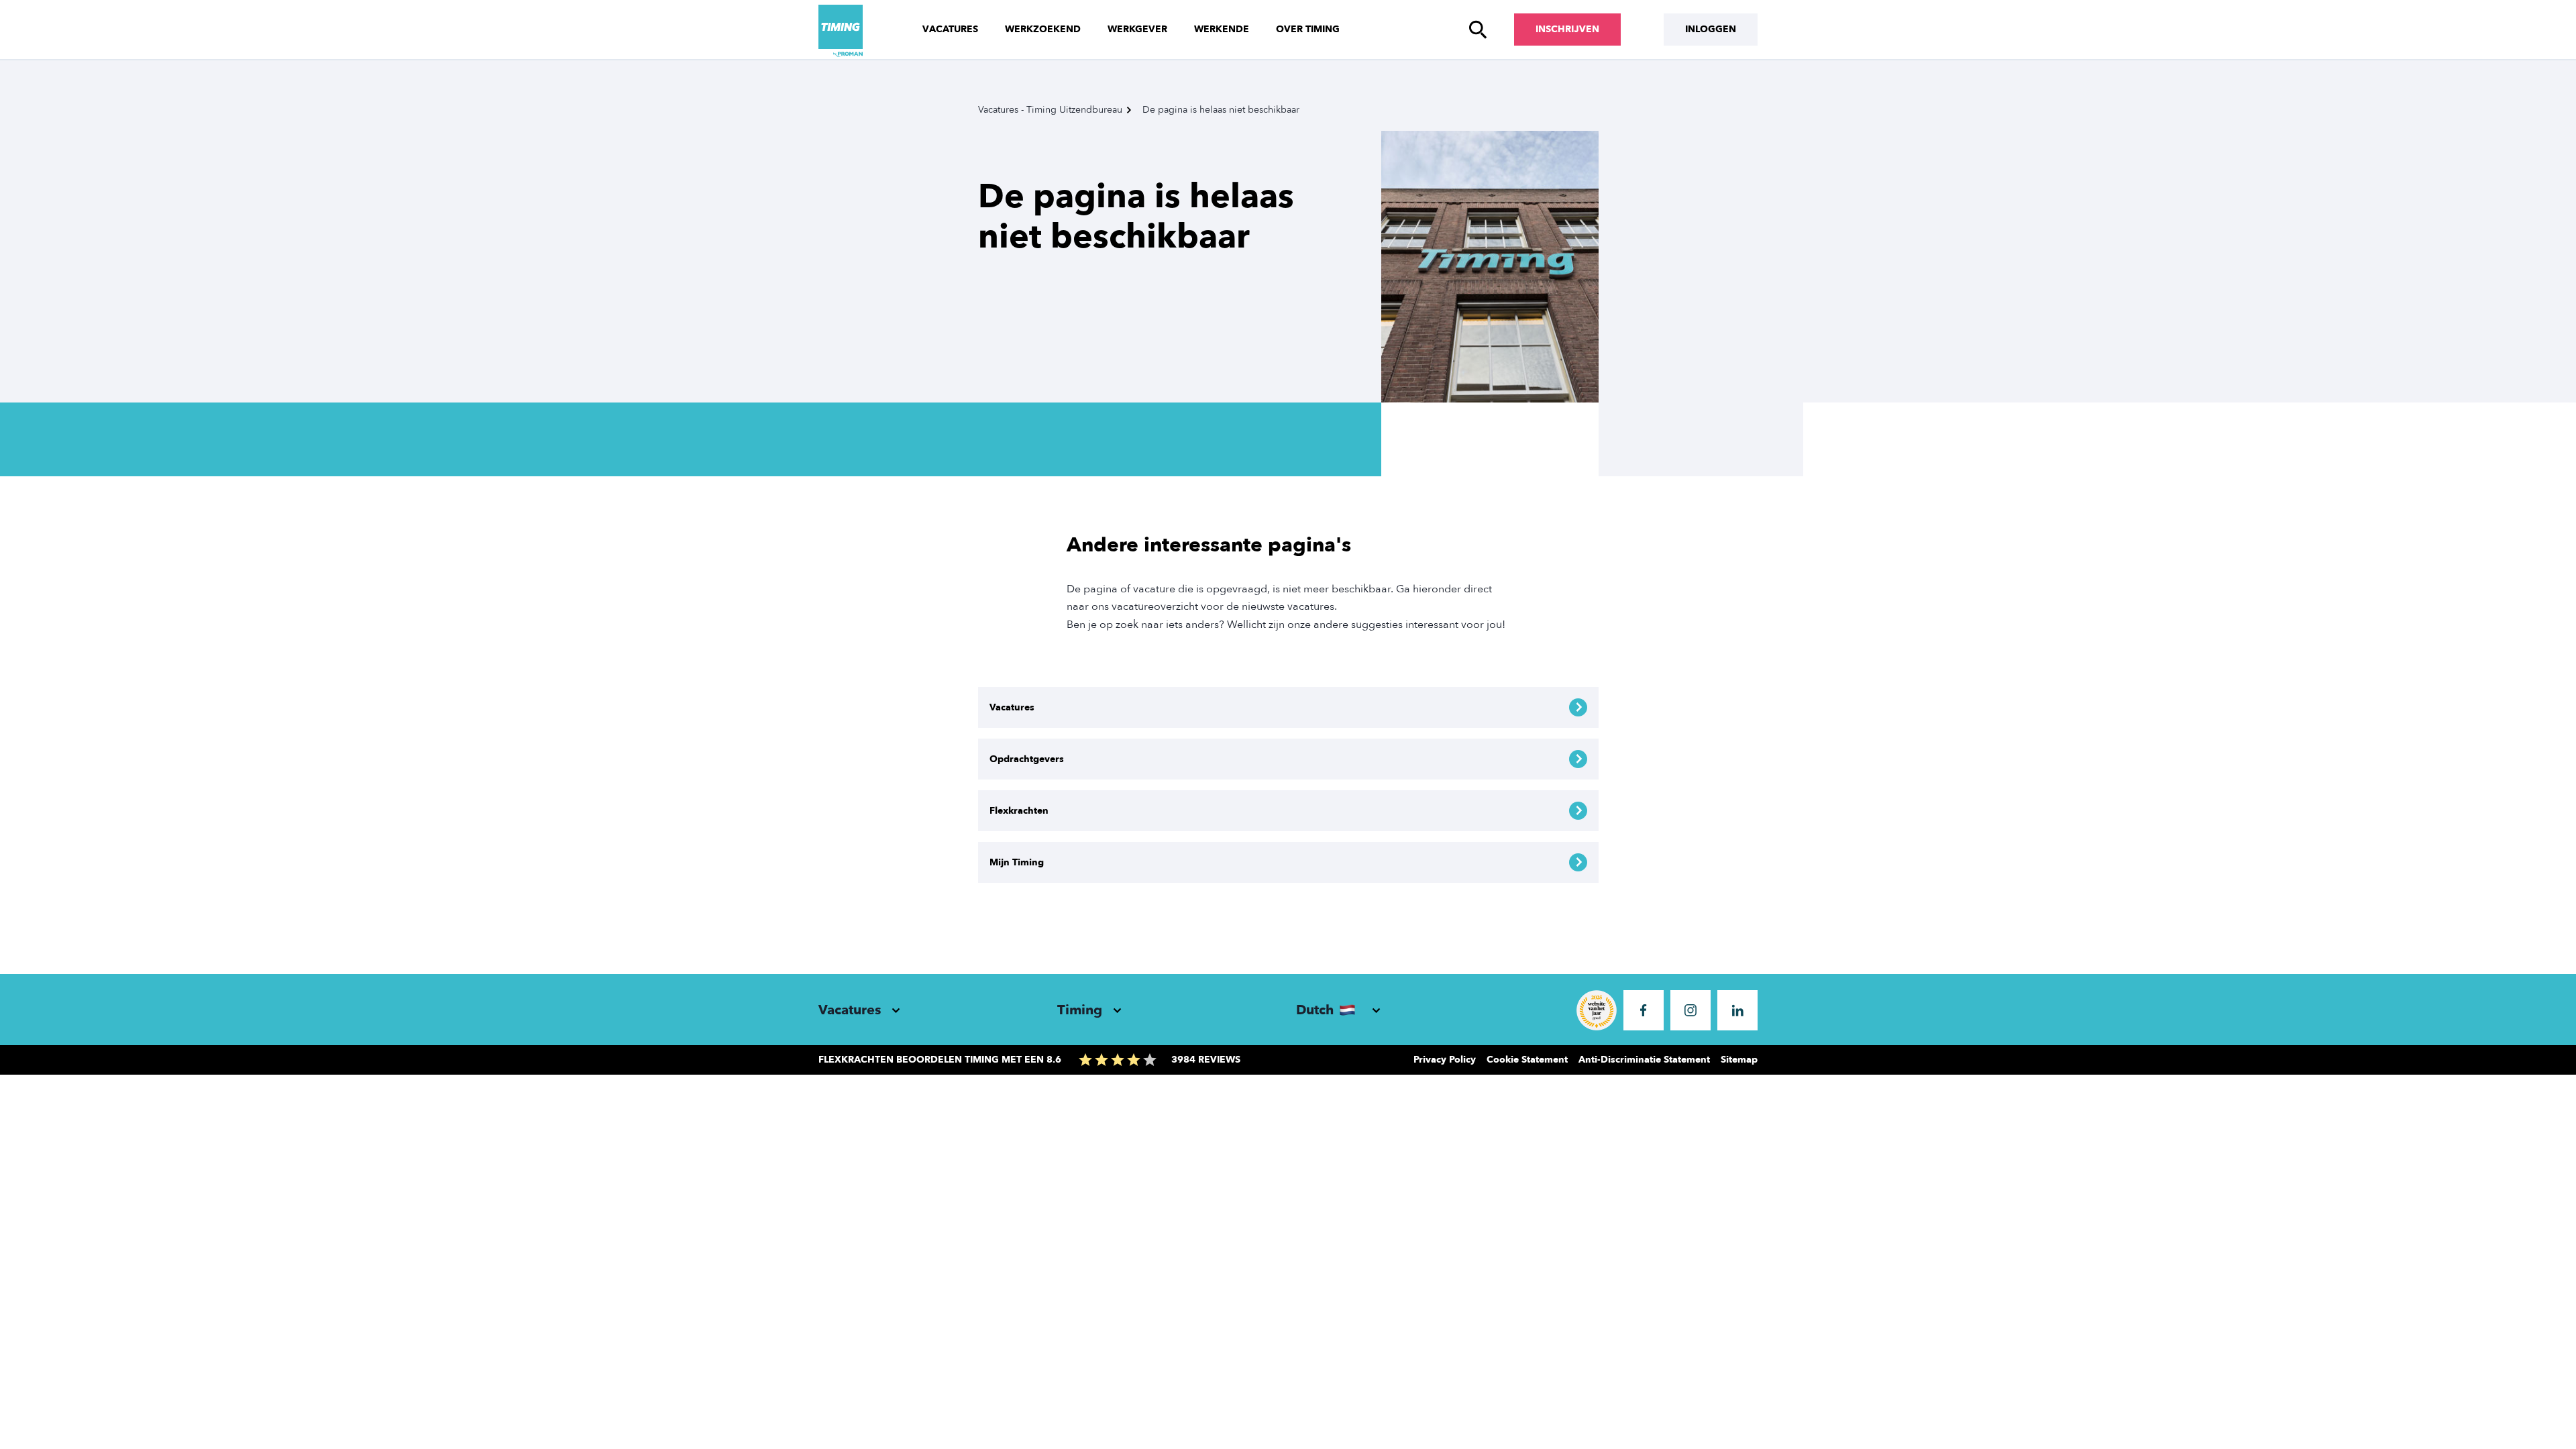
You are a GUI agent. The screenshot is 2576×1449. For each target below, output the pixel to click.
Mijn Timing (1017, 862)
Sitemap (1739, 1060)
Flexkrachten (1019, 811)
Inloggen (1711, 29)
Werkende (1222, 29)
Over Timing (1308, 29)
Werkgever (1137, 29)
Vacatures (950, 29)
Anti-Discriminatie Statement (1644, 1060)
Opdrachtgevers (1027, 759)
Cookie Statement (1527, 1060)
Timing (1080, 1010)
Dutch (1315, 1010)
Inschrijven (1567, 29)
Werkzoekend (1043, 29)
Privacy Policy (1445, 1060)
